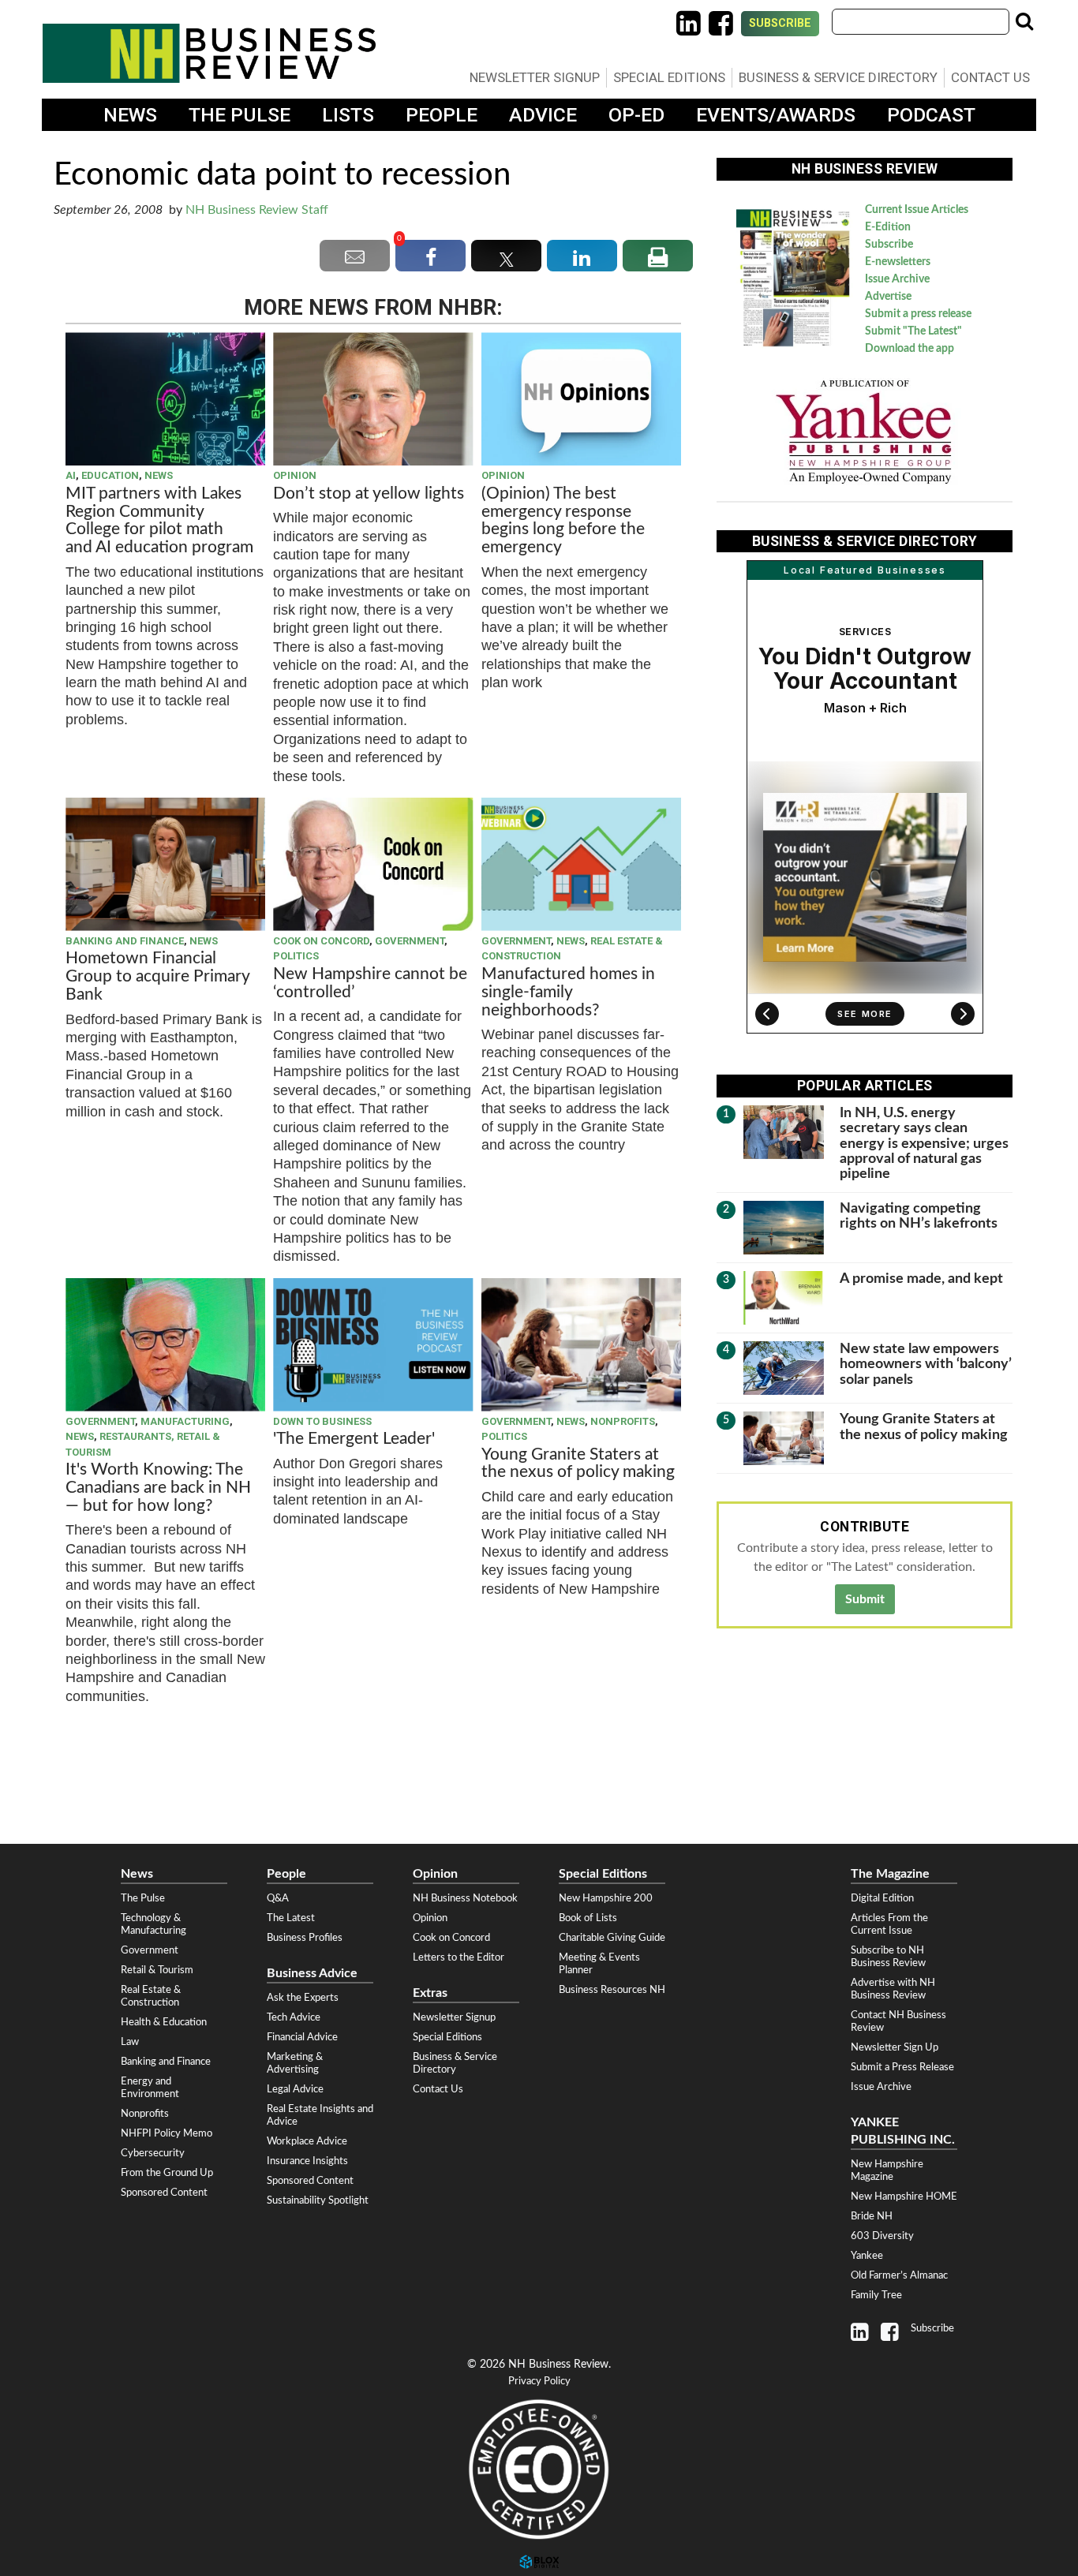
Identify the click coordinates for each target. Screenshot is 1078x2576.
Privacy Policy (539, 2382)
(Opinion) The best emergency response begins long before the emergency (563, 521)
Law (130, 2042)
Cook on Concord (321, 941)
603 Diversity (882, 2236)
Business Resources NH (612, 1990)
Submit (865, 1599)
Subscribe (780, 23)
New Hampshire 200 (606, 1898)
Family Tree (876, 2295)
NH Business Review (209, 53)
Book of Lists (588, 1918)
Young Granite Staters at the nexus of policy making (578, 1464)
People (442, 115)
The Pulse (240, 115)
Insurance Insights (307, 2161)
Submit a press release (918, 314)
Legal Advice (295, 2089)
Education (110, 475)
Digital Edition (882, 1898)
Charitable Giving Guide (612, 1938)
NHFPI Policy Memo (167, 2133)
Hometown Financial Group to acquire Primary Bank (157, 976)
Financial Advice (302, 2037)
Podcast (931, 115)
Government (410, 941)
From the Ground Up (167, 2173)
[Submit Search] (1024, 21)
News (130, 115)
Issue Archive (897, 279)
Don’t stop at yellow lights (369, 494)
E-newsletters (898, 262)
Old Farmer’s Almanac (899, 2275)
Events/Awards (776, 115)
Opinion (295, 475)
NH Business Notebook (465, 1898)
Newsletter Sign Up (895, 2047)
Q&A (278, 1898)
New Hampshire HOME (904, 2197)
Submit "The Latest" (913, 331)
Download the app (910, 349)
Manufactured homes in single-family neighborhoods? (568, 992)
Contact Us (990, 77)
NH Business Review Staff (257, 210)
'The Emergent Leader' (354, 1439)
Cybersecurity (153, 2153)
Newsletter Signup (535, 77)
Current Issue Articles (917, 210)
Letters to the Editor (459, 1957)
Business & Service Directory (838, 77)
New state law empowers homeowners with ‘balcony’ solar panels (926, 1364)
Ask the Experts (303, 1998)
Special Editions (669, 77)
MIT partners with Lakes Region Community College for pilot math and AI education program (161, 521)
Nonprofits (623, 1421)
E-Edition (888, 227)
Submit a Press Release (902, 2067)
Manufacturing (185, 1421)
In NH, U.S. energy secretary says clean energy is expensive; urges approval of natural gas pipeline (924, 1143)
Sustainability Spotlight (318, 2200)
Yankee (867, 2256)
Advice (543, 115)
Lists (348, 115)
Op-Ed (636, 115)
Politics (296, 956)
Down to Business (322, 1421)
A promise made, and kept (921, 1279)
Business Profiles (305, 1938)
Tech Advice (294, 2017)
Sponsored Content (164, 2193)
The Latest (291, 1918)
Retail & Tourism (157, 1970)
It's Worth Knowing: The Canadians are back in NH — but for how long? (158, 1488)
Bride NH (872, 2216)
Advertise (888, 297)
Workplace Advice (307, 2141)
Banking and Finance (125, 941)
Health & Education (164, 2022)
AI (71, 475)
